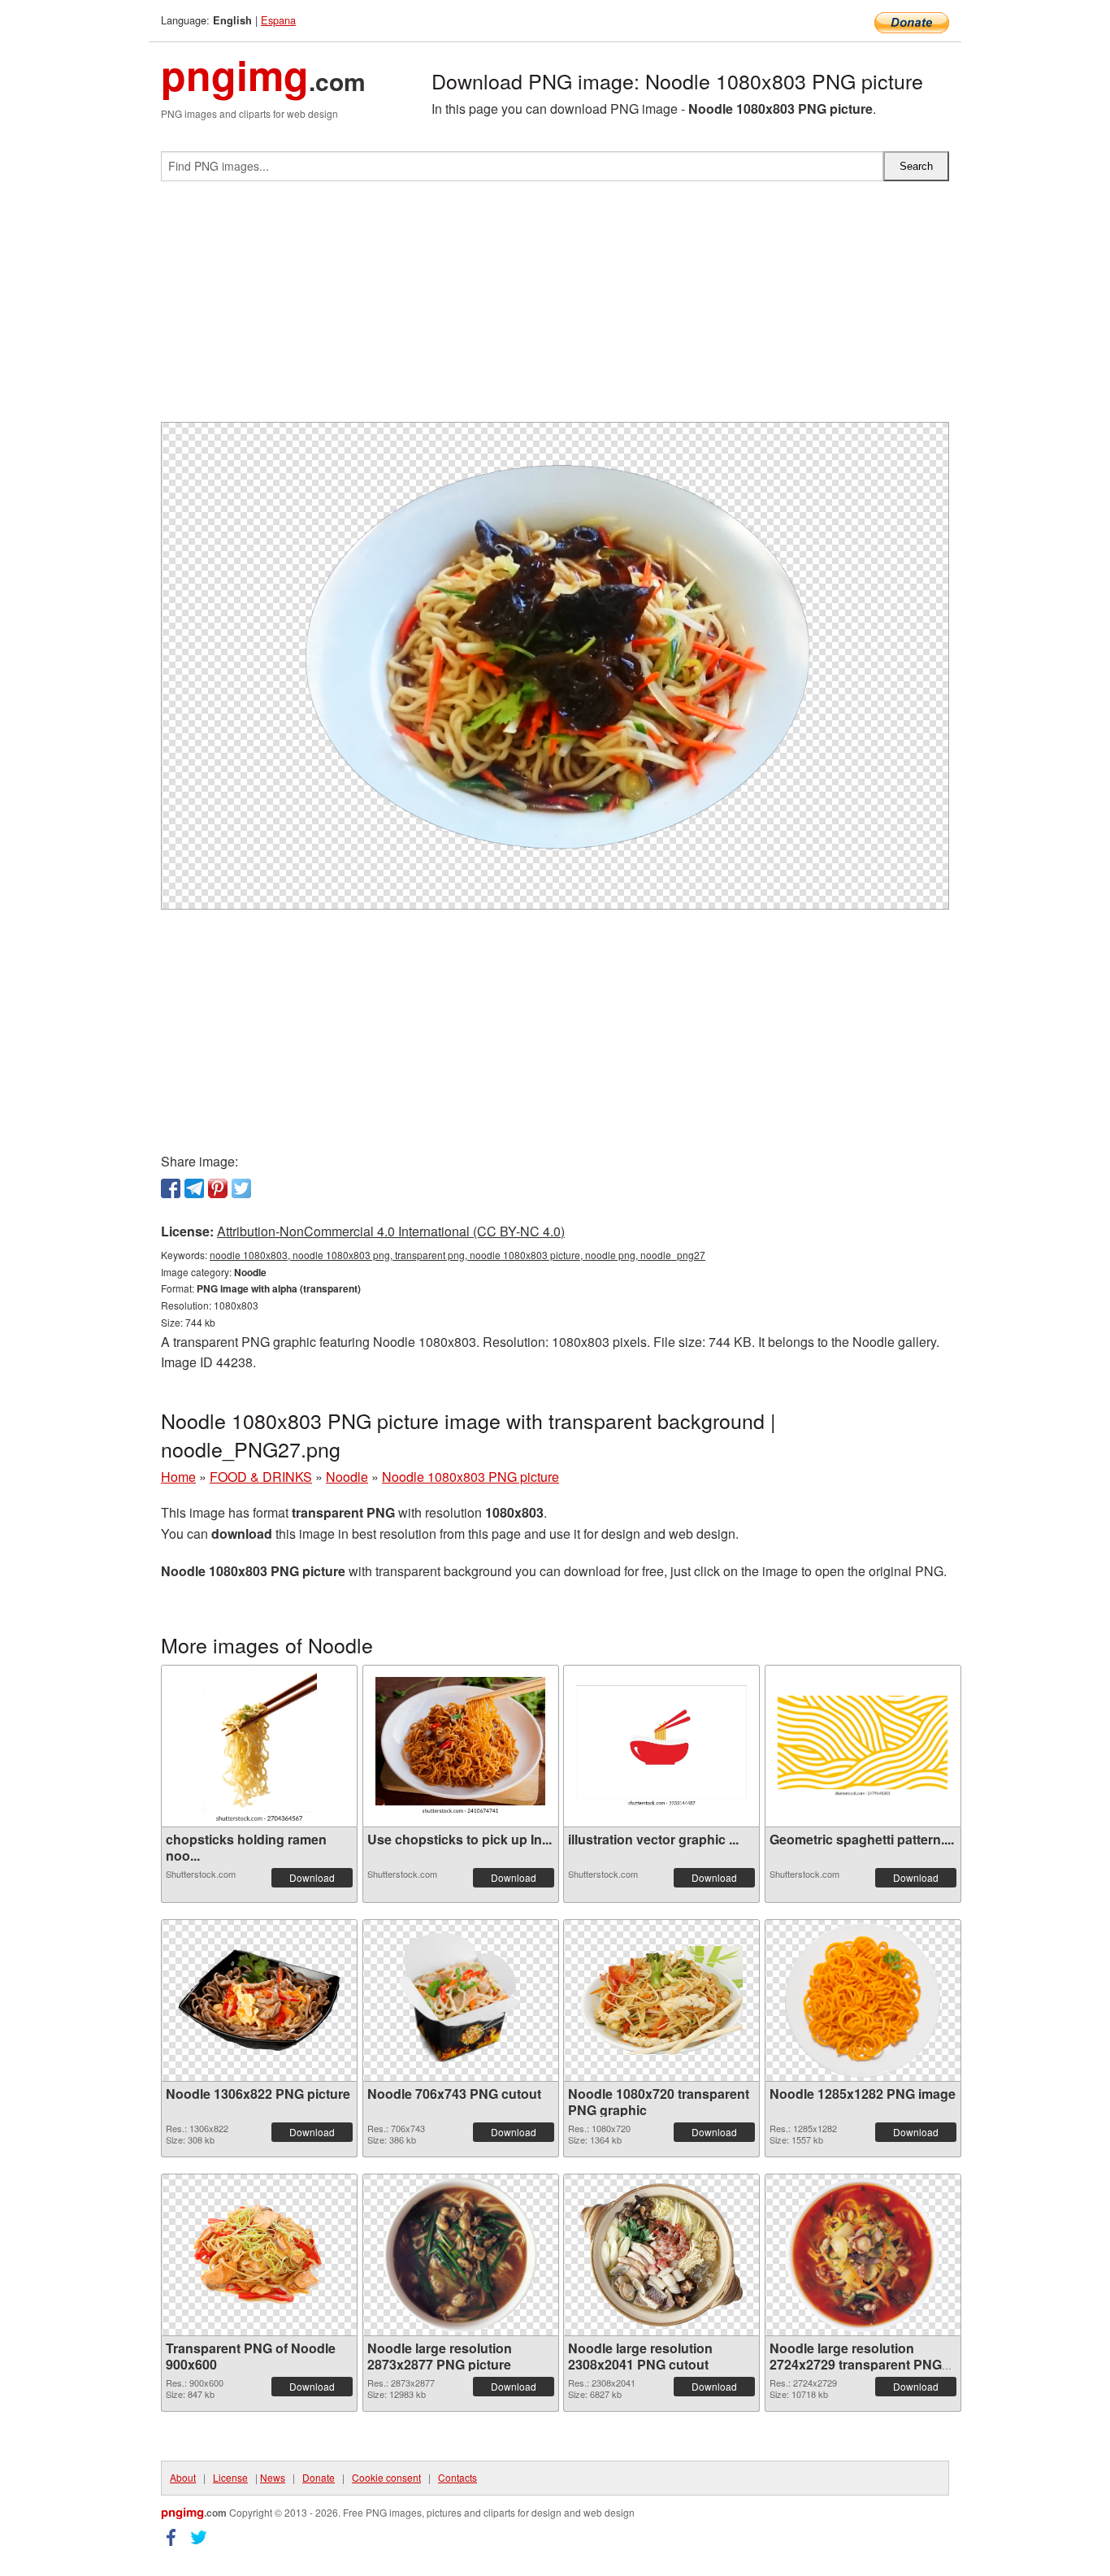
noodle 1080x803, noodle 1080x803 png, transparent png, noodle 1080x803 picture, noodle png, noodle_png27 (457, 1255)
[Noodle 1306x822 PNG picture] (259, 2000)
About (183, 2477)
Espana (278, 20)
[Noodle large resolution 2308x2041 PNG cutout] (661, 2255)
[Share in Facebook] (171, 1188)
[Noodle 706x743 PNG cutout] (460, 2000)
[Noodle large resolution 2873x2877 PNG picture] (460, 2255)
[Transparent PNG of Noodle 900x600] (259, 2255)
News (273, 2477)
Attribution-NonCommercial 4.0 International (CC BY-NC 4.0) (391, 1231)
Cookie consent (386, 2477)
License (230, 2477)
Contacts (457, 2477)
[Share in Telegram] (194, 1188)
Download (312, 1877)
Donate (319, 2477)
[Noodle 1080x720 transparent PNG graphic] (661, 2000)
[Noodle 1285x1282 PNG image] (863, 2000)
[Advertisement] (555, 308)
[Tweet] (241, 1188)
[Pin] (218, 1188)
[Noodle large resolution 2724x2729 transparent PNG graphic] (863, 2255)
